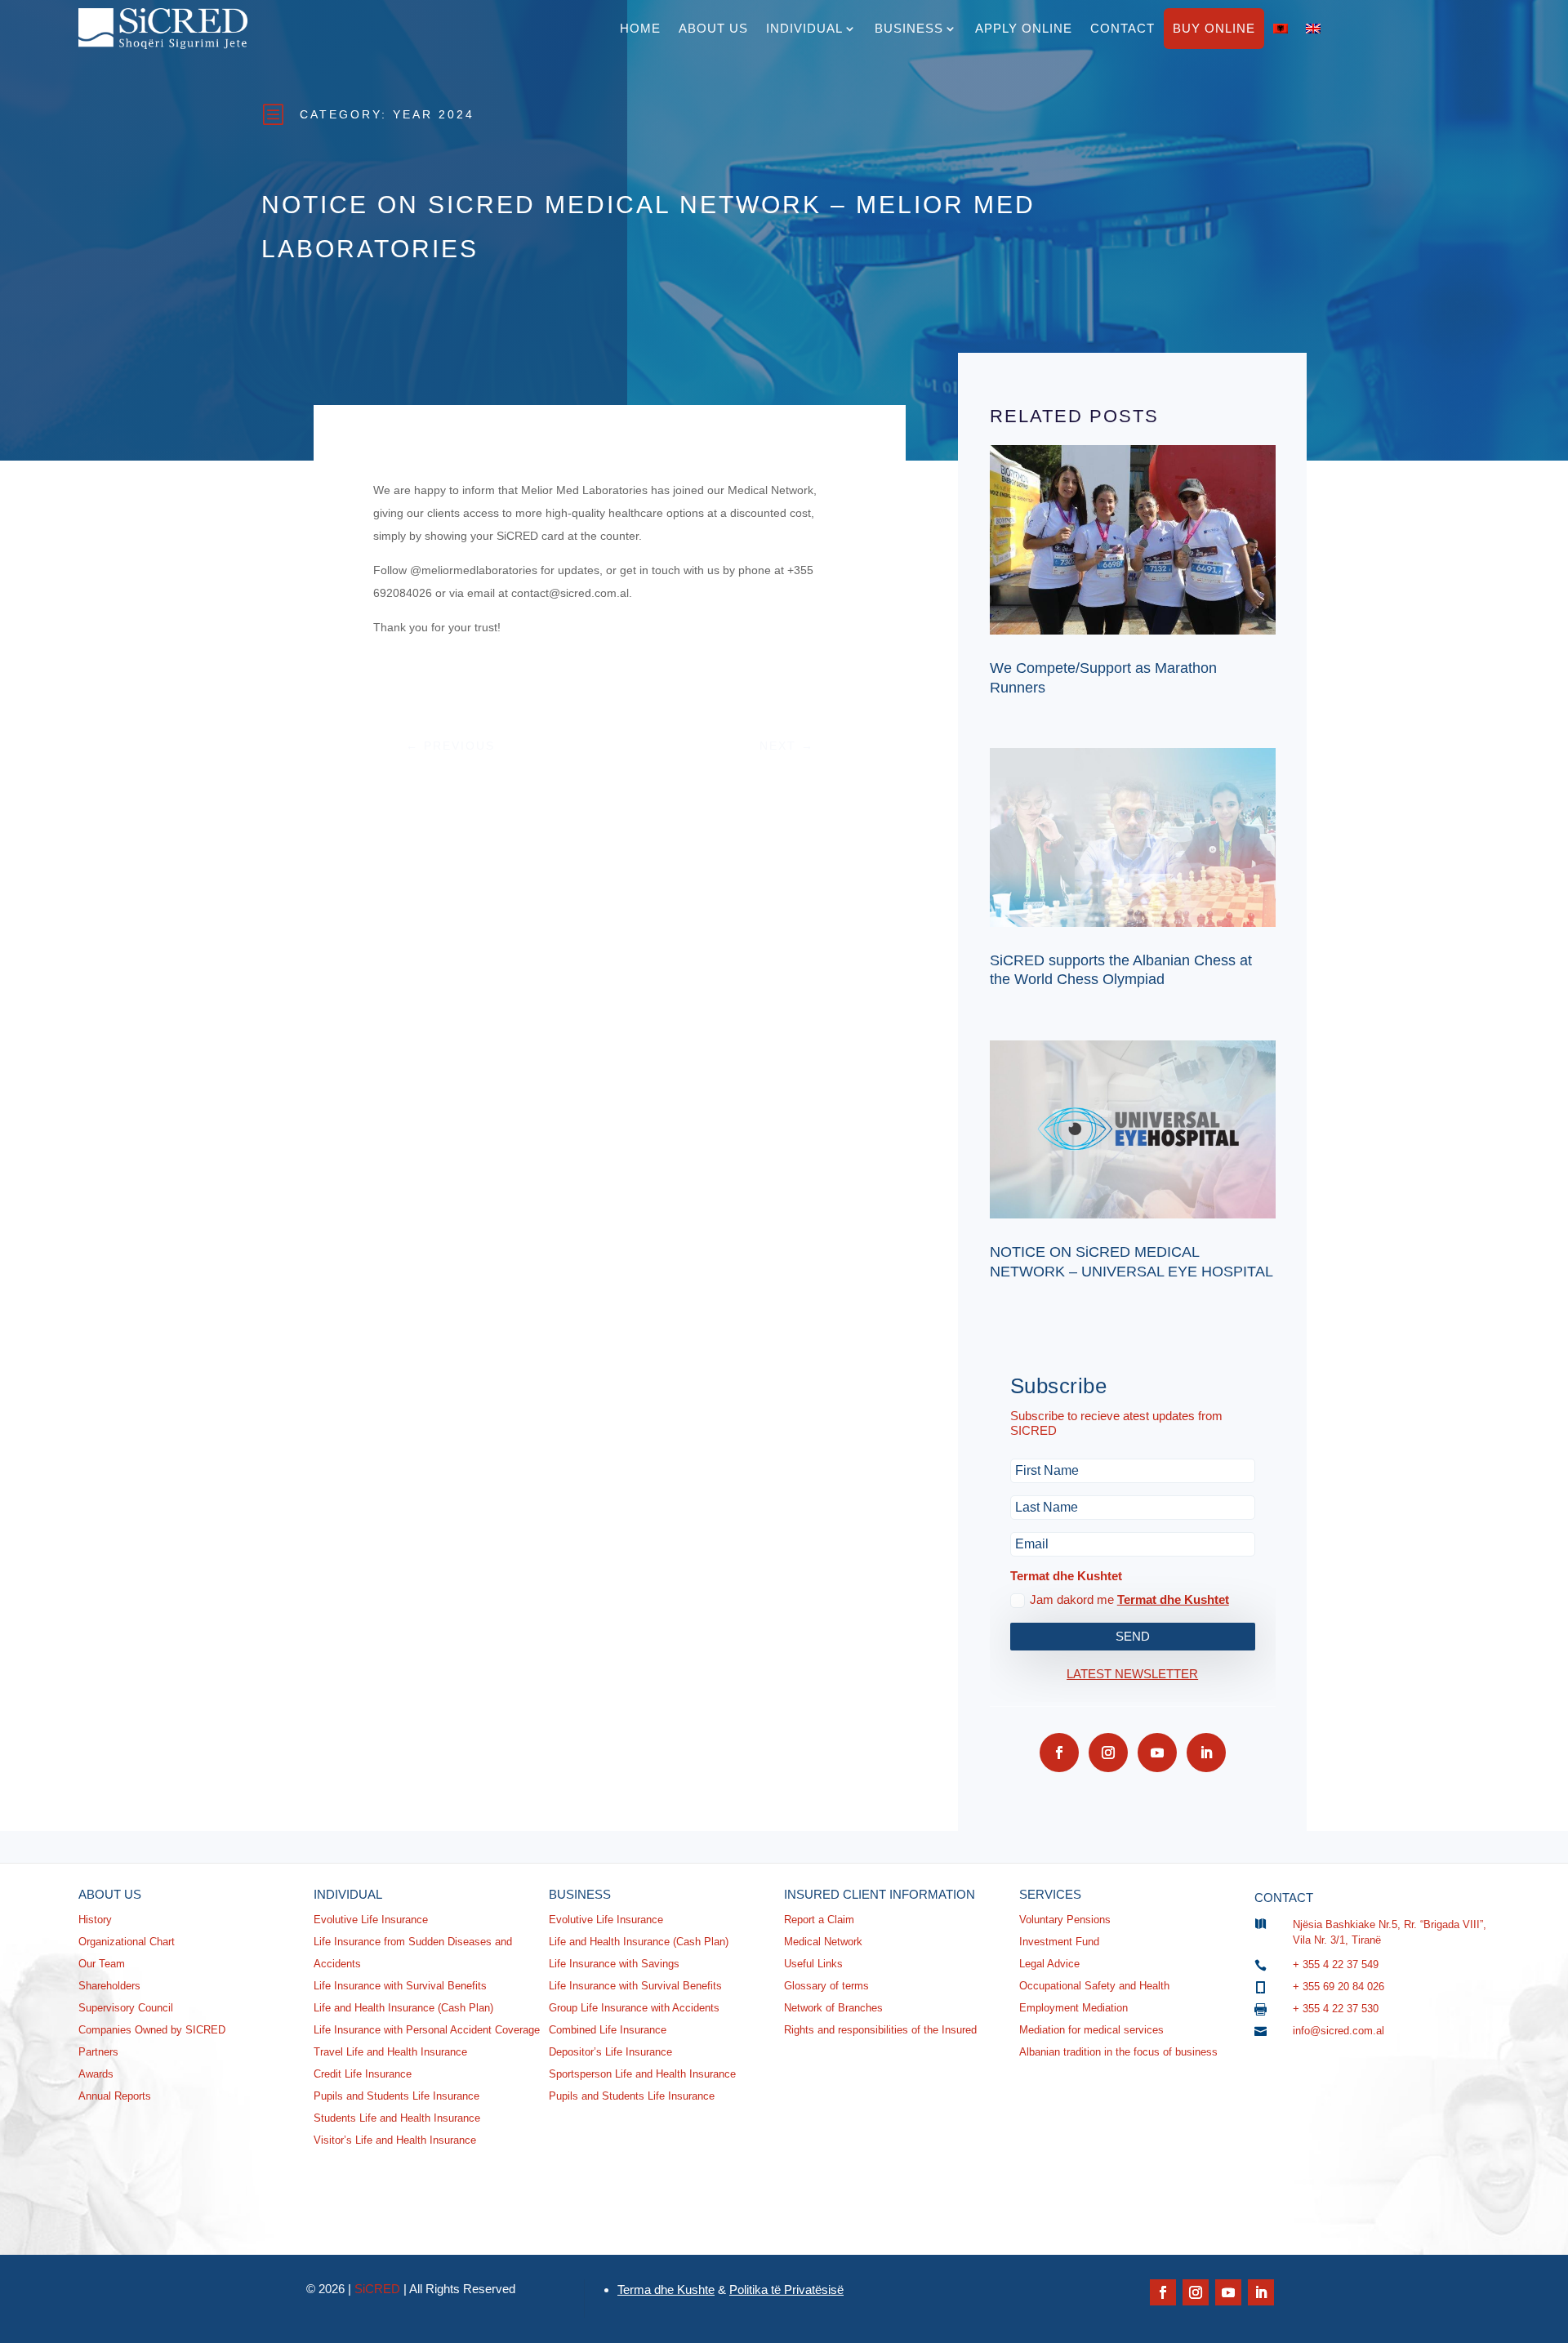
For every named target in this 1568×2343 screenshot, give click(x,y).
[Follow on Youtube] (1157, 1753)
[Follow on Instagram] (1108, 1753)
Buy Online (1214, 28)
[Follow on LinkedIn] (1206, 1753)
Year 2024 (434, 114)
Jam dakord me (1129, 1599)
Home (640, 28)
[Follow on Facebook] (1059, 1753)
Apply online (1024, 28)
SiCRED (377, 2289)
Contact (1123, 28)
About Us (713, 28)
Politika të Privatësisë (786, 2290)
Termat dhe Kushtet (1173, 1599)
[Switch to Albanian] (1281, 29)
